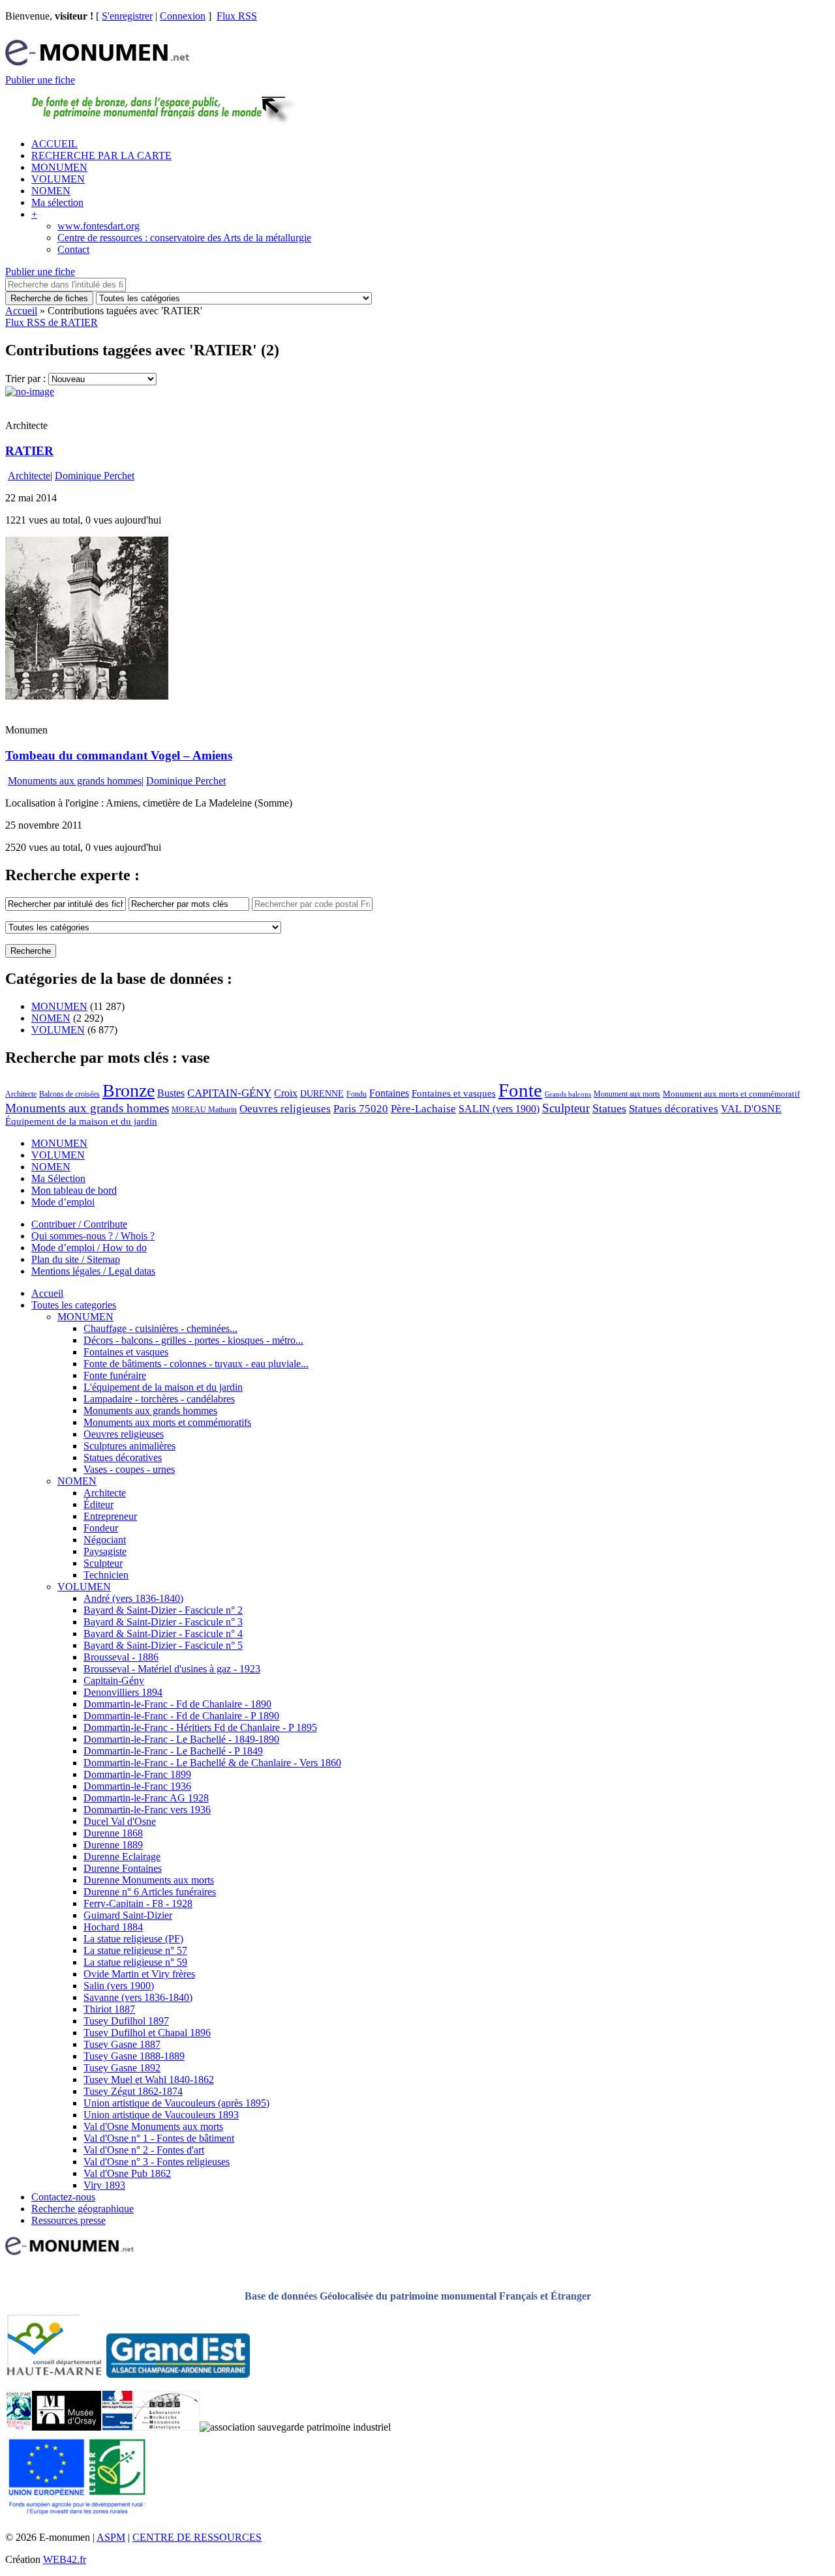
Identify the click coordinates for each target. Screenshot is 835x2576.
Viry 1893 (104, 2185)
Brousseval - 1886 (121, 1657)
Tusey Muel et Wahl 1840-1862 (149, 2080)
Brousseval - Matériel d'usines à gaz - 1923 (172, 1669)
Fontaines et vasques (454, 1093)
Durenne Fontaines (123, 1868)
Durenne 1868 (113, 1833)
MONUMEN (59, 167)
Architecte (29, 476)
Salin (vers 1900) (119, 1986)
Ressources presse (68, 2220)
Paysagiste (105, 1551)
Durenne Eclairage (122, 1857)
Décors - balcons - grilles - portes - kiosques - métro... (193, 1340)
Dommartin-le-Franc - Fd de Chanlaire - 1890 (177, 1704)
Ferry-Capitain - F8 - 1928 (138, 1903)
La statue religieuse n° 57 (135, 1950)
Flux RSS (237, 16)
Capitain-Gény (114, 1680)
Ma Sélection (58, 1178)
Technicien (106, 1575)
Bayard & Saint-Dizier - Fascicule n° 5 (163, 1645)
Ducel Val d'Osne (120, 1821)
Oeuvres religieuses (285, 1108)
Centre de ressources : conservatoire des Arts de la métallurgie (184, 238)
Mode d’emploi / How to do (89, 1248)
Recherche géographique (83, 2209)
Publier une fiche (40, 80)
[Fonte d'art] (19, 2427)
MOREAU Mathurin (204, 1110)
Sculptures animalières (129, 1446)
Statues (609, 1108)
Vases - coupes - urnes (129, 1469)
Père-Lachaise (423, 1109)
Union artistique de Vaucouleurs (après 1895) (176, 2103)
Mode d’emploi (63, 1202)
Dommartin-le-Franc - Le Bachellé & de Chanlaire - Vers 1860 (212, 1763)
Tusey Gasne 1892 (122, 2068)
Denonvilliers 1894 (123, 1692)
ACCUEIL (54, 144)
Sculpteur (566, 1108)
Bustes (171, 1093)
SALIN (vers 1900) (499, 1109)
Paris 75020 (361, 1109)
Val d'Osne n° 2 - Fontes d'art (144, 2150)
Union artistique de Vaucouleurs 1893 (161, 2115)
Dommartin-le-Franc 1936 (137, 1786)
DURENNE (322, 1094)
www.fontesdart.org (99, 226)
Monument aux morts (627, 1094)
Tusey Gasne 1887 (122, 2044)
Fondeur (101, 1528)
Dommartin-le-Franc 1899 (137, 1774)
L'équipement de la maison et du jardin (163, 1387)
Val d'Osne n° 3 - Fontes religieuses (157, 2162)
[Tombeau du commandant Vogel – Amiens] (87, 696)
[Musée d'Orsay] (67, 2427)
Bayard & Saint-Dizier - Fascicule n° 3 (163, 1622)
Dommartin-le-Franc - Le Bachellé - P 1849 (173, 1751)
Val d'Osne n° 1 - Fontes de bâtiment (159, 2138)
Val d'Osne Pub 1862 (127, 2173)
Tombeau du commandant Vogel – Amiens (119, 755)
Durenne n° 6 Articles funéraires (150, 1892)
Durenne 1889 (113, 1845)
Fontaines (389, 1093)
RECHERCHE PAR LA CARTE (101, 155)
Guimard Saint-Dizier (128, 1915)
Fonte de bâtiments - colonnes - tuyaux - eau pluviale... (196, 1364)
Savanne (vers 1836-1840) (138, 1997)
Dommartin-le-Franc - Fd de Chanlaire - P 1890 (181, 1716)
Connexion (183, 16)
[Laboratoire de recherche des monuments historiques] (166, 2427)
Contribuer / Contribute (79, 1224)
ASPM (111, 2537)
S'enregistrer (127, 16)
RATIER (29, 451)
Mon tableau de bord (74, 1190)
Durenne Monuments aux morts (149, 1880)
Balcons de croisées (69, 1094)
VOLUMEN (58, 179)
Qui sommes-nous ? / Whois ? (93, 1236)
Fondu (357, 1094)
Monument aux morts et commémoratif (731, 1094)
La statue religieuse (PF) (133, 1939)
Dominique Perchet (95, 476)
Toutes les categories (74, 1305)
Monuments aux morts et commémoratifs (167, 1422)
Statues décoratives (674, 1109)
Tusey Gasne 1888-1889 (134, 2056)
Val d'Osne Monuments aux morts (153, 2126)
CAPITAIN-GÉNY (229, 1093)
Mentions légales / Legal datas (93, 1271)
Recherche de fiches (49, 298)
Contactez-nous (63, 2197)
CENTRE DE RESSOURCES (197, 2537)
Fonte (520, 1090)
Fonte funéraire (115, 1375)
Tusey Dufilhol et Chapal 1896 (147, 2033)
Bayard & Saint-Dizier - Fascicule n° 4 (163, 1634)
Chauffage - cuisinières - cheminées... (160, 1328)
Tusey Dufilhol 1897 (126, 2021)
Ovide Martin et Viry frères (139, 1974)
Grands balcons (568, 1094)
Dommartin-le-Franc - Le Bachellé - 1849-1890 (181, 1739)
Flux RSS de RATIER (52, 322)
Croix (286, 1093)
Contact (73, 249)
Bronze (129, 1090)
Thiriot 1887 (109, 2009)
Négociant (105, 1540)
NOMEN (51, 191)
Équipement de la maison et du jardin (81, 1121)
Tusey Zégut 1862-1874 (133, 2091)
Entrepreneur (110, 1516)
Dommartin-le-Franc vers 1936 (147, 1810)
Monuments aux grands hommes (75, 781)
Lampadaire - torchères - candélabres (159, 1399)
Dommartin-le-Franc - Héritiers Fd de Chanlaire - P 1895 (200, 1727)
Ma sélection (57, 202)
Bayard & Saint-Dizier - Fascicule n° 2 (163, 1610)
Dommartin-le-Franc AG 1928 (146, 1798)
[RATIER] (30, 392)
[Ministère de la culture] (117, 2427)
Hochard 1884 (113, 1927)
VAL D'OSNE (751, 1109)
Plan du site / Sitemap (76, 1259)
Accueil (21, 311)
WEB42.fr (65, 2559)
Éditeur (99, 1504)
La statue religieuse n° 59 (135, 1962)
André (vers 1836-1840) (133, 1598)
